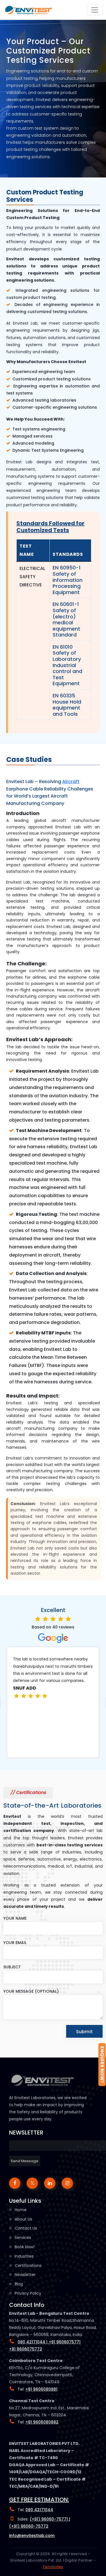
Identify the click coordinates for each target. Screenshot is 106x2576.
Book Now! (25, 2247)
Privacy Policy (28, 2293)
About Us (23, 2219)
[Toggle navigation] (95, 10)
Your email (15, 1943)
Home (21, 2210)
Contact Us (26, 2228)
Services (23, 2238)
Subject (12, 1967)
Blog (19, 2284)
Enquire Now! (102, 2064)
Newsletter (25, 2275)
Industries (24, 2256)
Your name (15, 1918)
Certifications (28, 2266)
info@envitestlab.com (32, 2536)
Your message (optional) (31, 1991)
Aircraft (71, 782)
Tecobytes (53, 2567)
